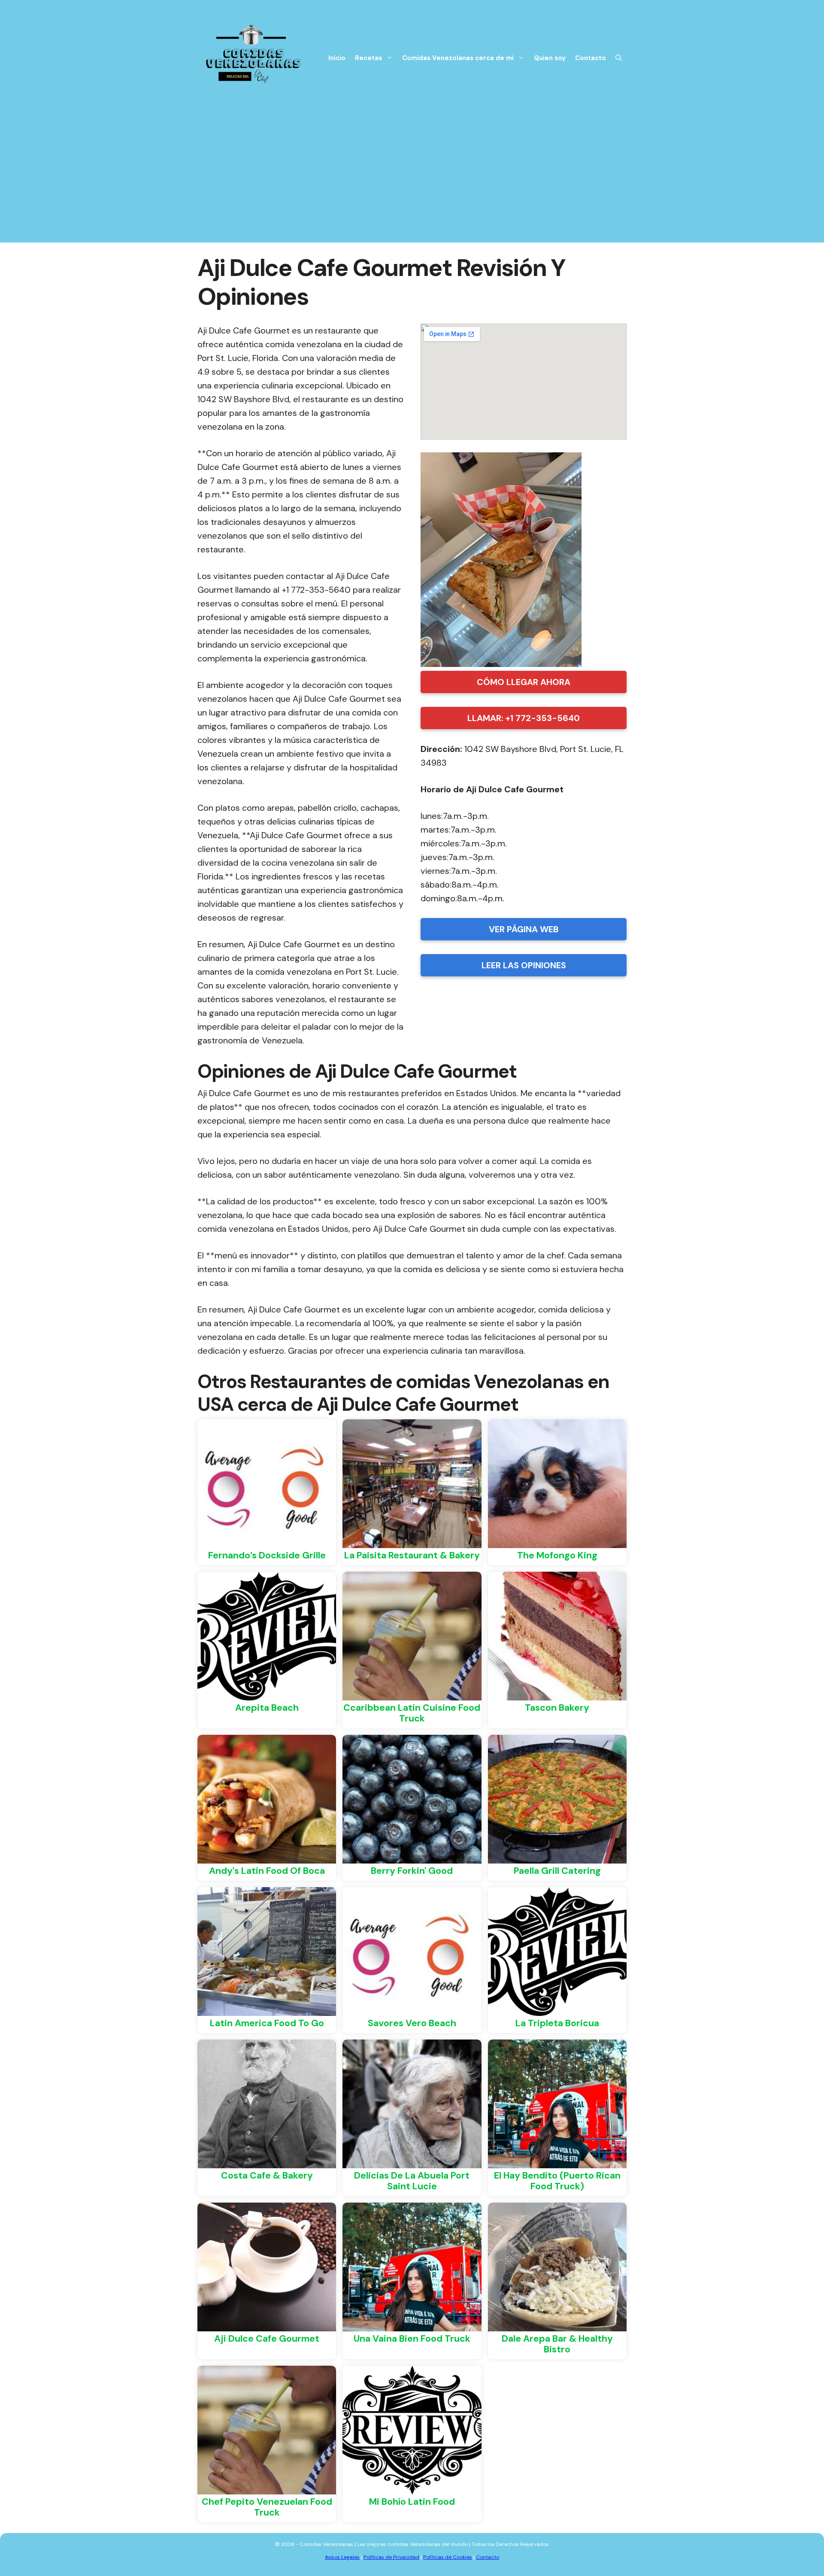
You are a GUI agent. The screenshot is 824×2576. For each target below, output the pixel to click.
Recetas (368, 58)
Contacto (591, 58)
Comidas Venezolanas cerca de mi (458, 58)
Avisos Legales (342, 2557)
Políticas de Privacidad (391, 2557)
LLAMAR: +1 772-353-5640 (524, 718)
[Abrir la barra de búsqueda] (619, 58)
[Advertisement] (412, 182)
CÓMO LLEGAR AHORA (524, 682)
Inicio (337, 58)
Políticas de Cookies (448, 2557)
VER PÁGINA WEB (524, 929)
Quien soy (550, 58)
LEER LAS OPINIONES (524, 965)
